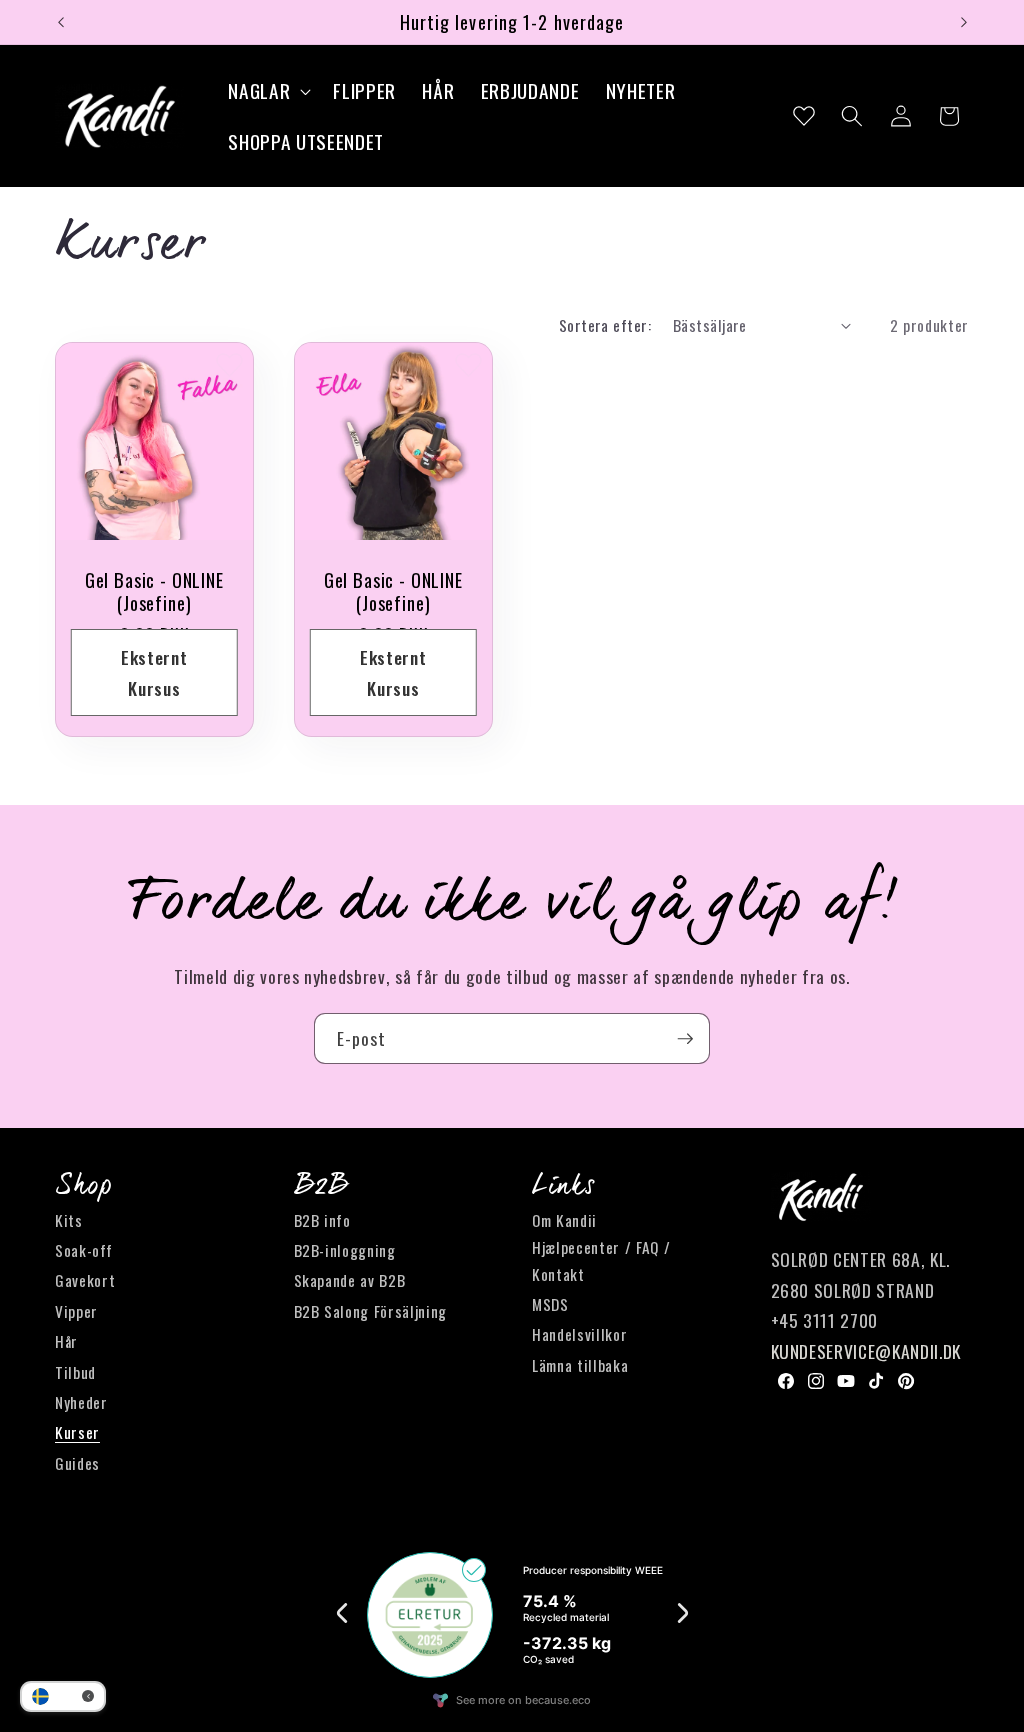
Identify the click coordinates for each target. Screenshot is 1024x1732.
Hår (66, 1341)
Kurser (77, 1432)
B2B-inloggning (345, 1250)
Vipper (76, 1311)
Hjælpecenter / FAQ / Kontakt (601, 1260)
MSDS (550, 1304)
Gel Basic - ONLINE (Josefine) (154, 592)
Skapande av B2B (350, 1280)
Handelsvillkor (579, 1334)
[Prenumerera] (685, 1039)
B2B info (322, 1220)
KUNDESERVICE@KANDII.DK (866, 1351)
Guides (77, 1463)
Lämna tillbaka (580, 1365)
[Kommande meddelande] (964, 22)
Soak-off (83, 1250)
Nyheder (81, 1402)
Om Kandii (564, 1220)
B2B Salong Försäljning (371, 1311)
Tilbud (75, 1372)
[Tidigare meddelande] (61, 22)
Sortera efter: (605, 325)
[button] (267, 90)
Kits (69, 1220)
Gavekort (85, 1280)
